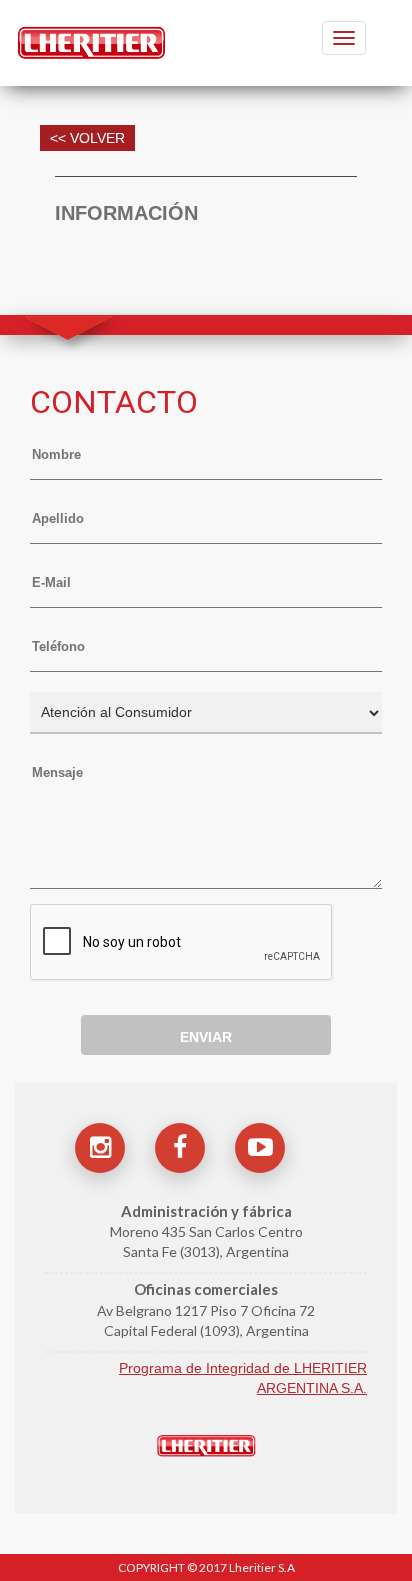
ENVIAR (206, 1037)
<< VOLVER (87, 138)
